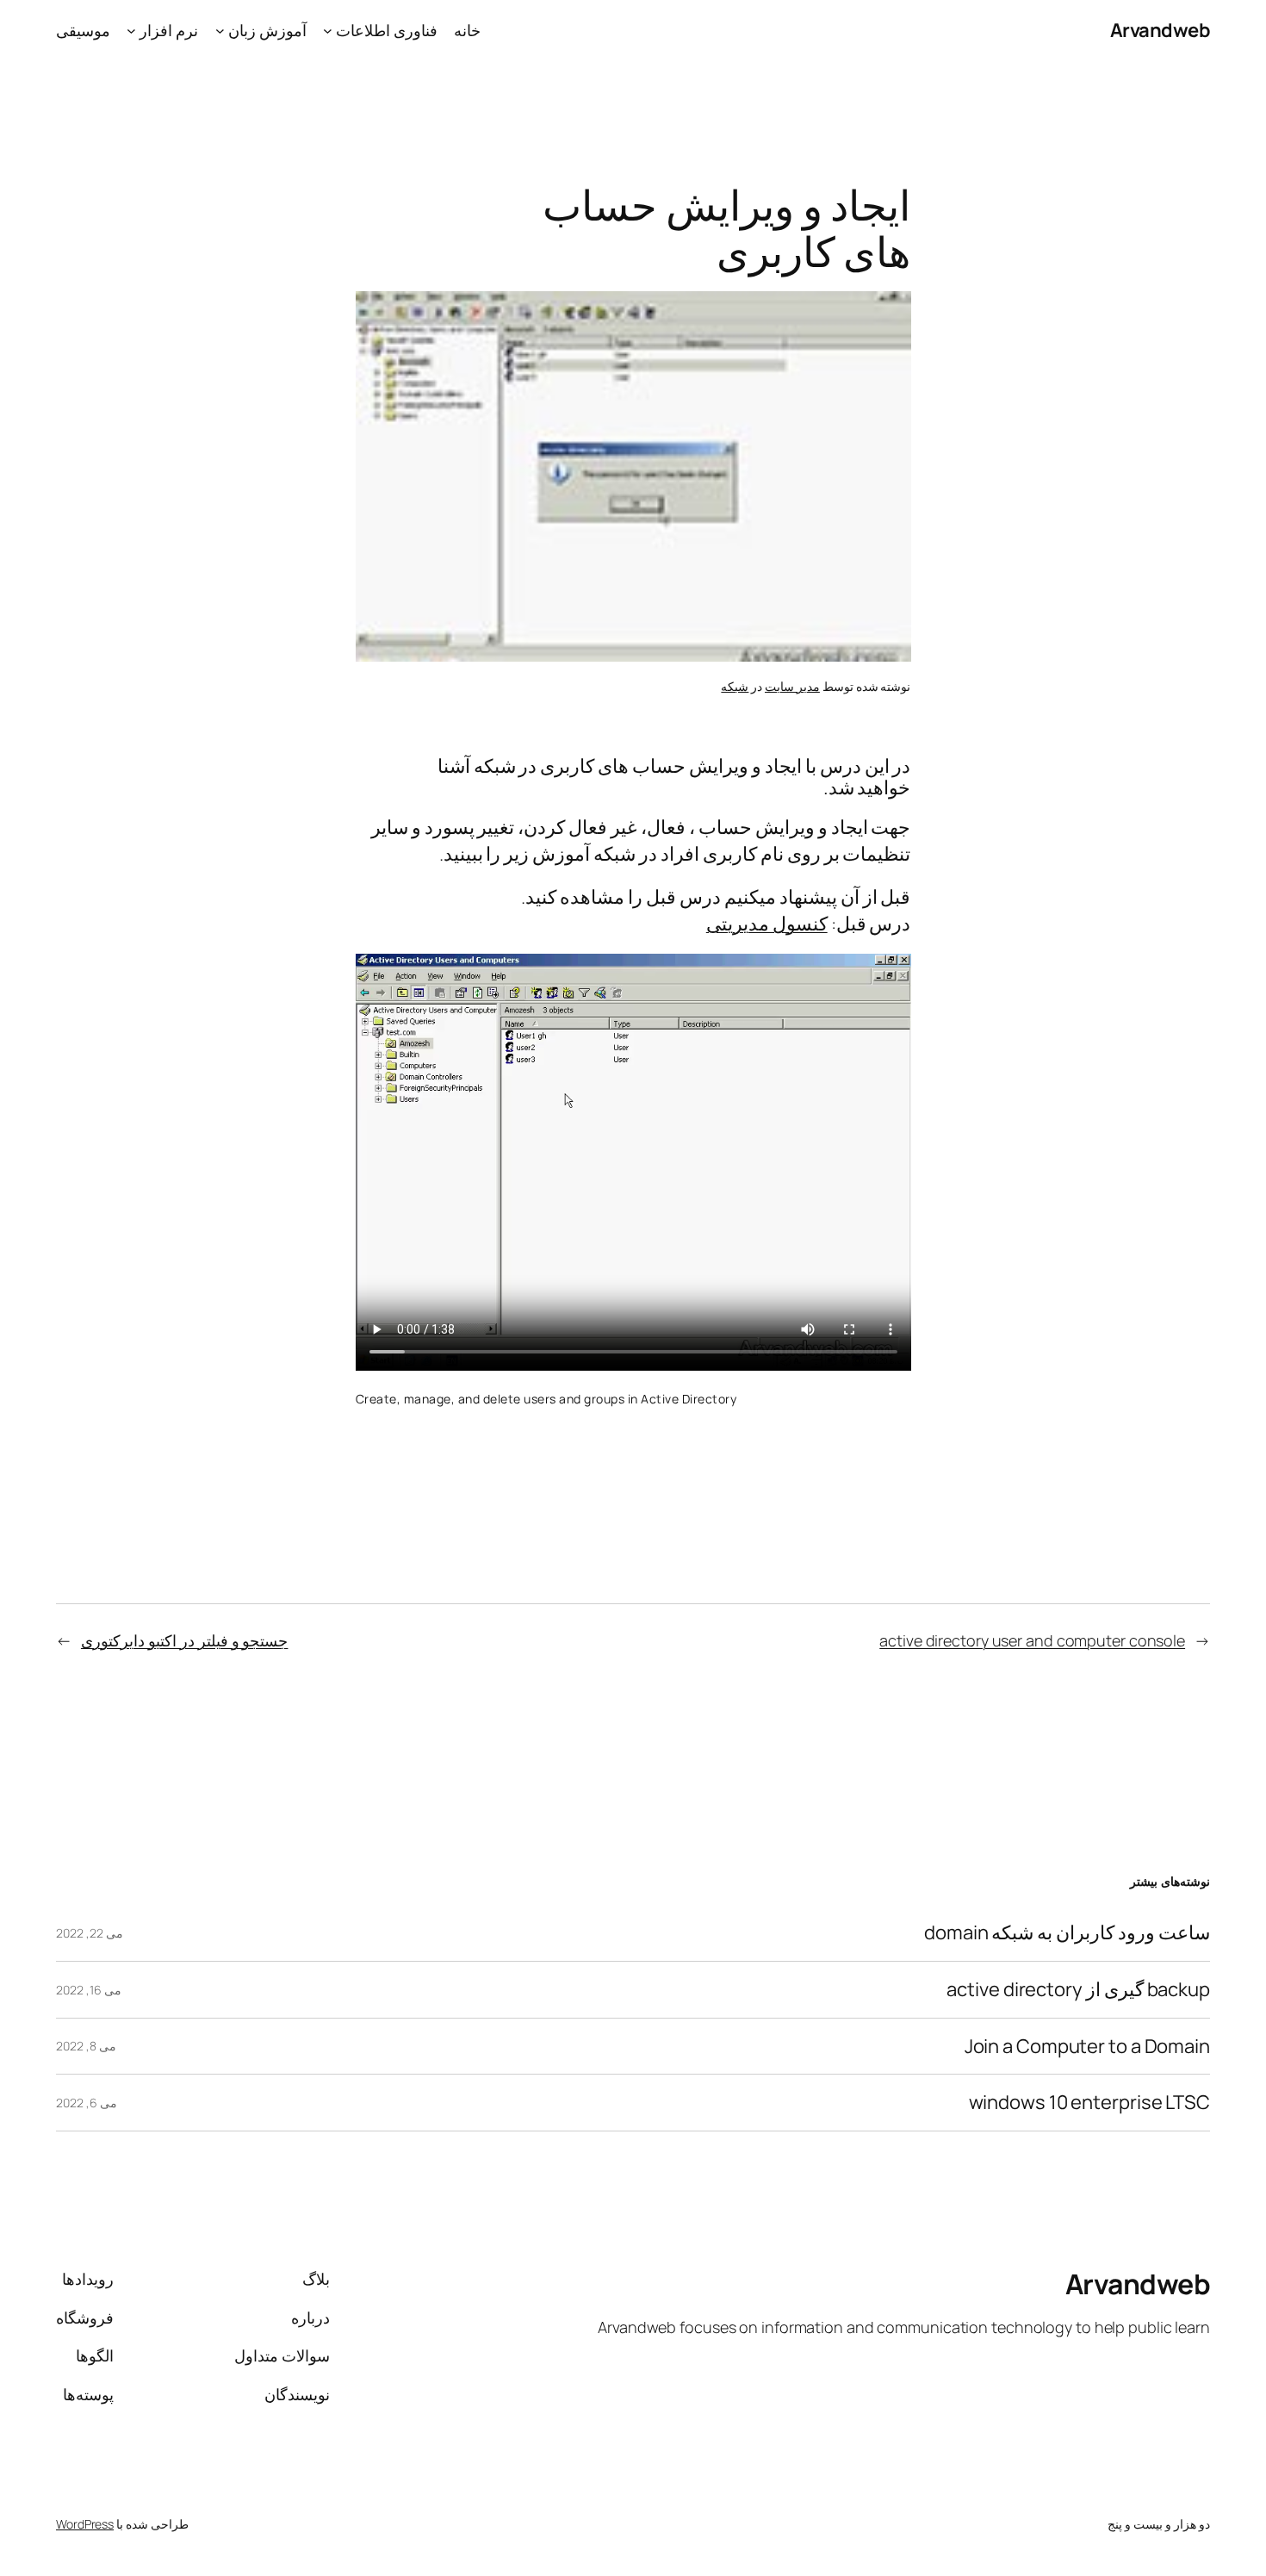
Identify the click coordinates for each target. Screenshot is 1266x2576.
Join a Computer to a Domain (1087, 2047)
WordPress (85, 2524)
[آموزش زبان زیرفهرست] (220, 31)
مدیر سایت (792, 686)
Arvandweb (1160, 30)
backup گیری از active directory (1078, 1990)
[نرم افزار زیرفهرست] (131, 31)
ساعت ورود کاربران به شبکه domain (1067, 1933)
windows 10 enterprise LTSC (1089, 2103)
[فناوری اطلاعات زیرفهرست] (328, 31)
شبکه (735, 686)
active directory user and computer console (1032, 1640)
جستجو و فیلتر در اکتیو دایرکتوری (185, 1640)
